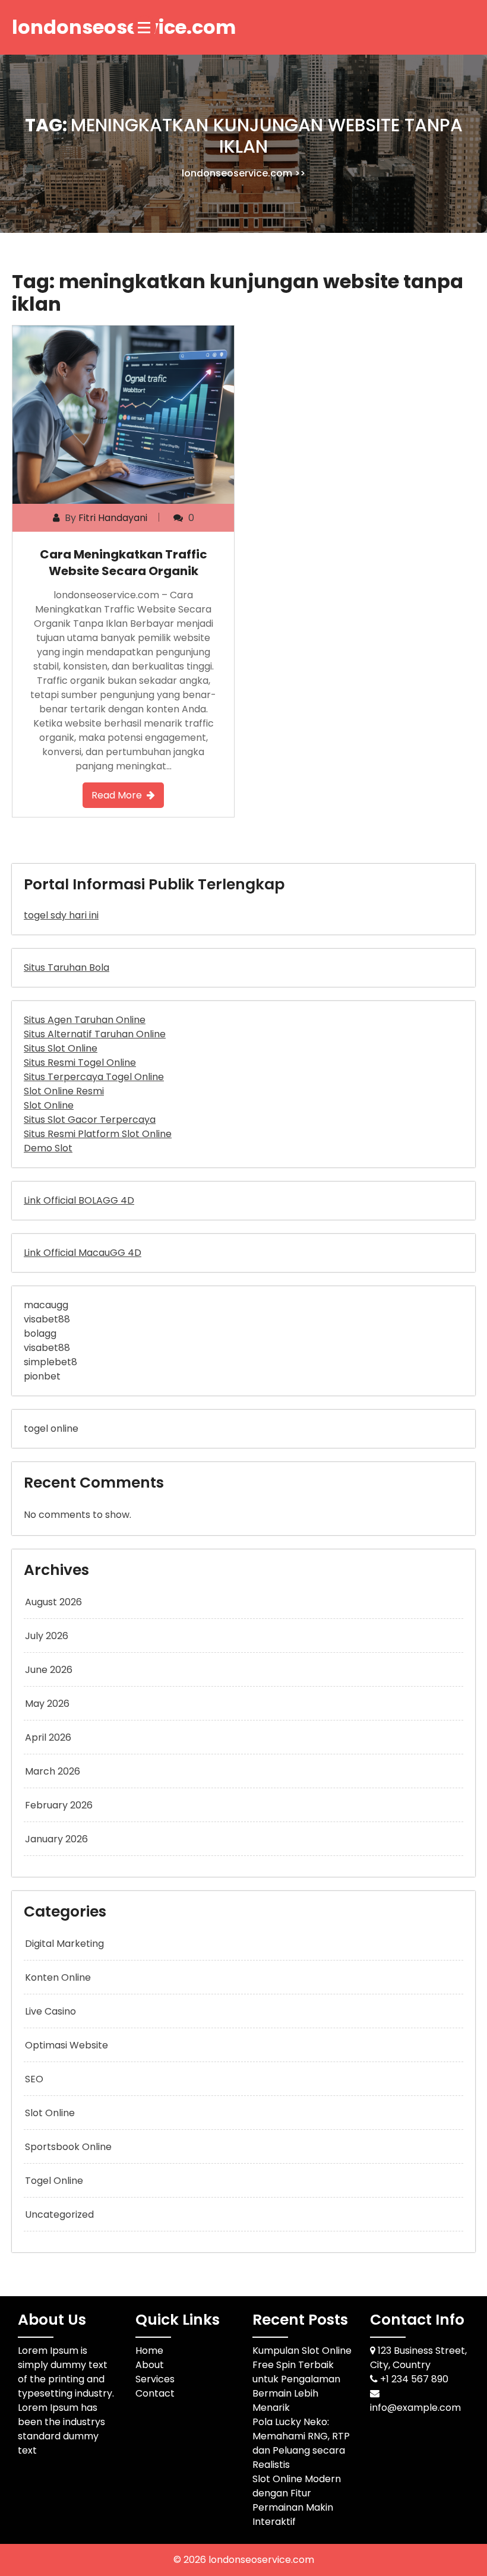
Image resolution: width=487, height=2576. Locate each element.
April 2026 (48, 1737)
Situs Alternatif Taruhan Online (95, 1034)
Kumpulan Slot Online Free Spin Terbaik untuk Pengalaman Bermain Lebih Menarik (302, 2379)
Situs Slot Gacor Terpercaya (90, 1120)
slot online (50, 2113)
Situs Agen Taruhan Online (85, 1020)
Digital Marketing (64, 1944)
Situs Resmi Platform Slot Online (98, 1134)
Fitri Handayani (113, 518)
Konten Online (58, 1977)
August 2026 (53, 1602)
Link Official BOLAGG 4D (79, 1200)
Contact (155, 2393)
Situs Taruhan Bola (67, 967)
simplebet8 (50, 1362)
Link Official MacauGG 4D (83, 1253)
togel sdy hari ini (61, 915)
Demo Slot (48, 1148)
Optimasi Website (67, 2045)
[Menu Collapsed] (144, 27)
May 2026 (47, 1704)
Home (149, 2351)
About (150, 2365)
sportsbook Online (68, 2147)
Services (155, 2379)
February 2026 (59, 1805)
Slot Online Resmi (64, 1091)
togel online (51, 1429)
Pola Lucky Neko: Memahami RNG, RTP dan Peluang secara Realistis (301, 2443)
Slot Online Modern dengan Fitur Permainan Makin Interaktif (297, 2500)
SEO (34, 2079)
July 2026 (47, 1636)
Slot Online (49, 1105)
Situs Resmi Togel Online (80, 1063)
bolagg (40, 1333)
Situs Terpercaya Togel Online (94, 1077)
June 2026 (49, 1670)
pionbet (42, 1376)
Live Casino (50, 2011)
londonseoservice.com (237, 173)
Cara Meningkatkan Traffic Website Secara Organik (124, 563)
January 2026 (56, 1839)
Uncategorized (59, 2214)
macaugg (46, 1305)
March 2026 (53, 1771)
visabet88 (47, 1319)
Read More (117, 795)
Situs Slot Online (61, 1048)
